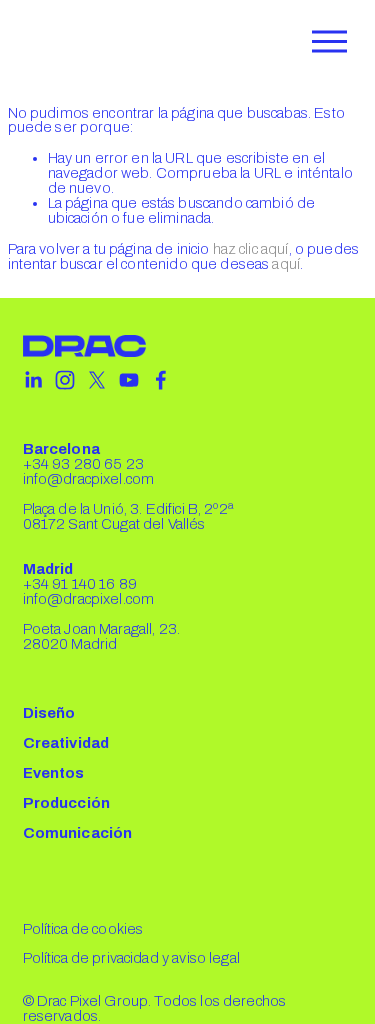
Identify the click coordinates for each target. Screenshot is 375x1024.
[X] (97, 380)
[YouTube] (129, 380)
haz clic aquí (251, 249)
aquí (286, 264)
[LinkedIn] (33, 380)
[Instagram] (65, 380)
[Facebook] (161, 380)
